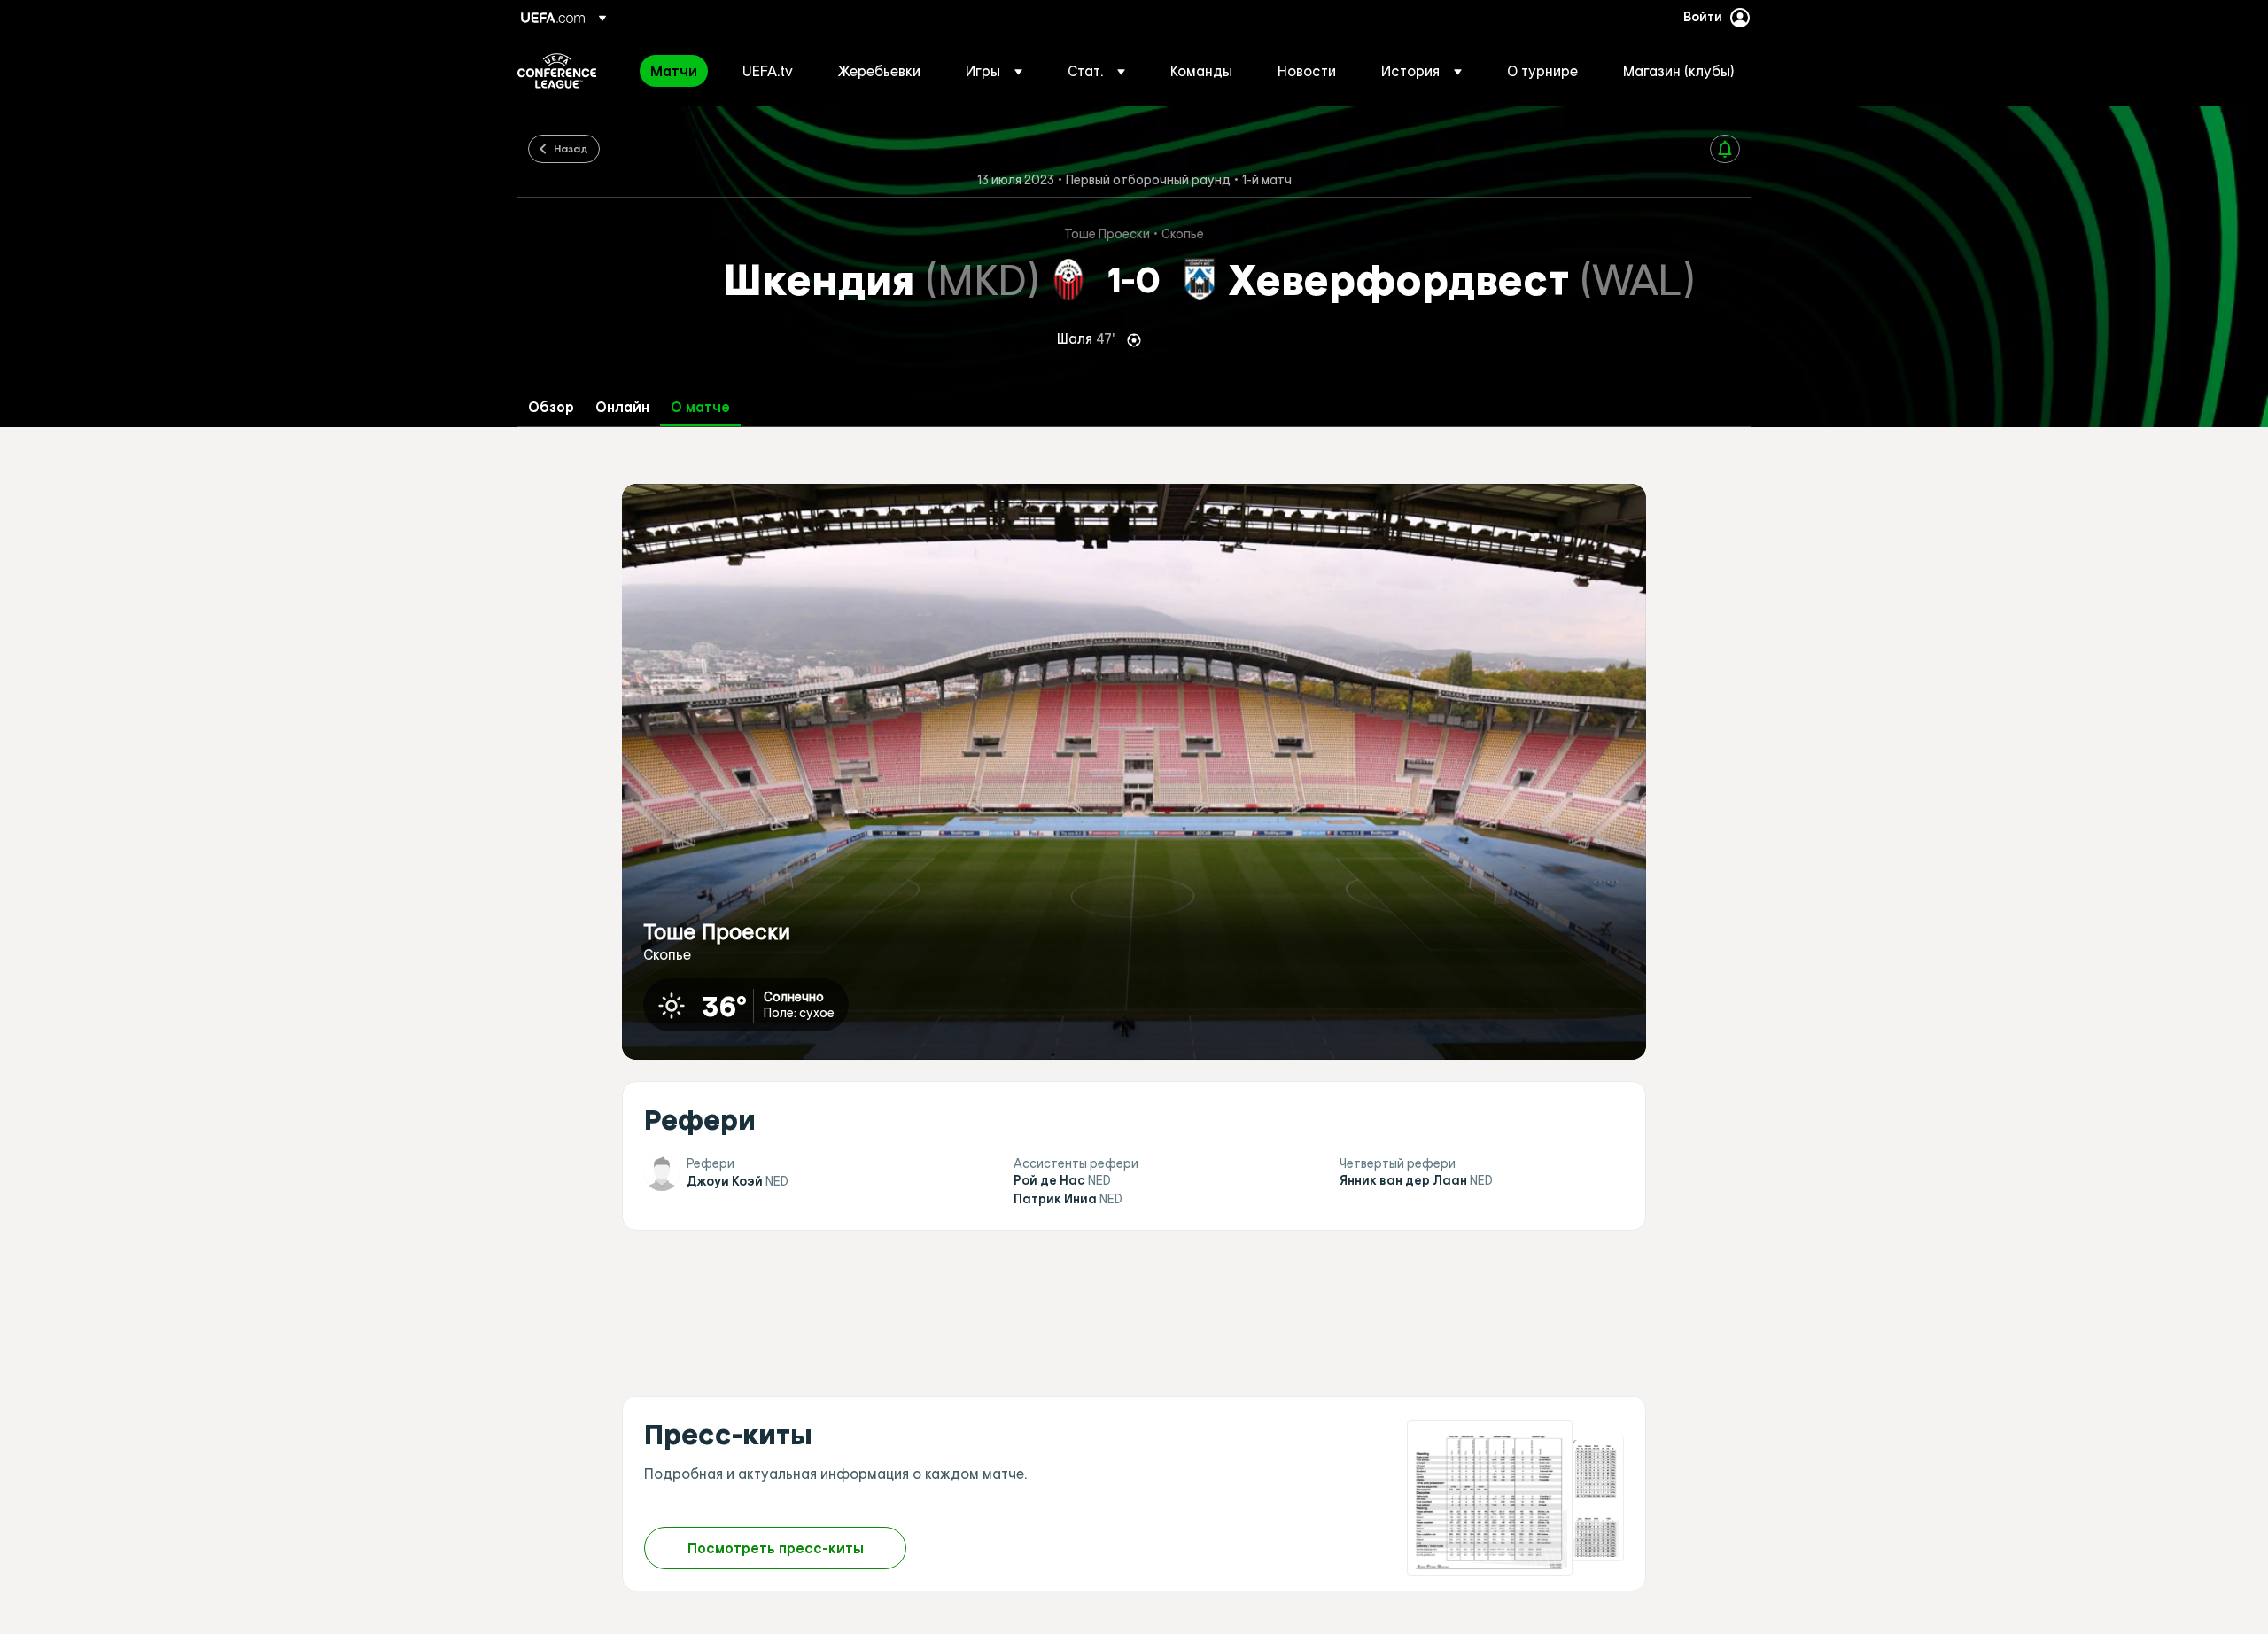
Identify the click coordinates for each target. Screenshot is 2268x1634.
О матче (700, 407)
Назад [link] (571, 148)
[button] (994, 71)
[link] (674, 71)
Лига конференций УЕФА (557, 71)
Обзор (551, 407)
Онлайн (622, 407)
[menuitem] (674, 71)
